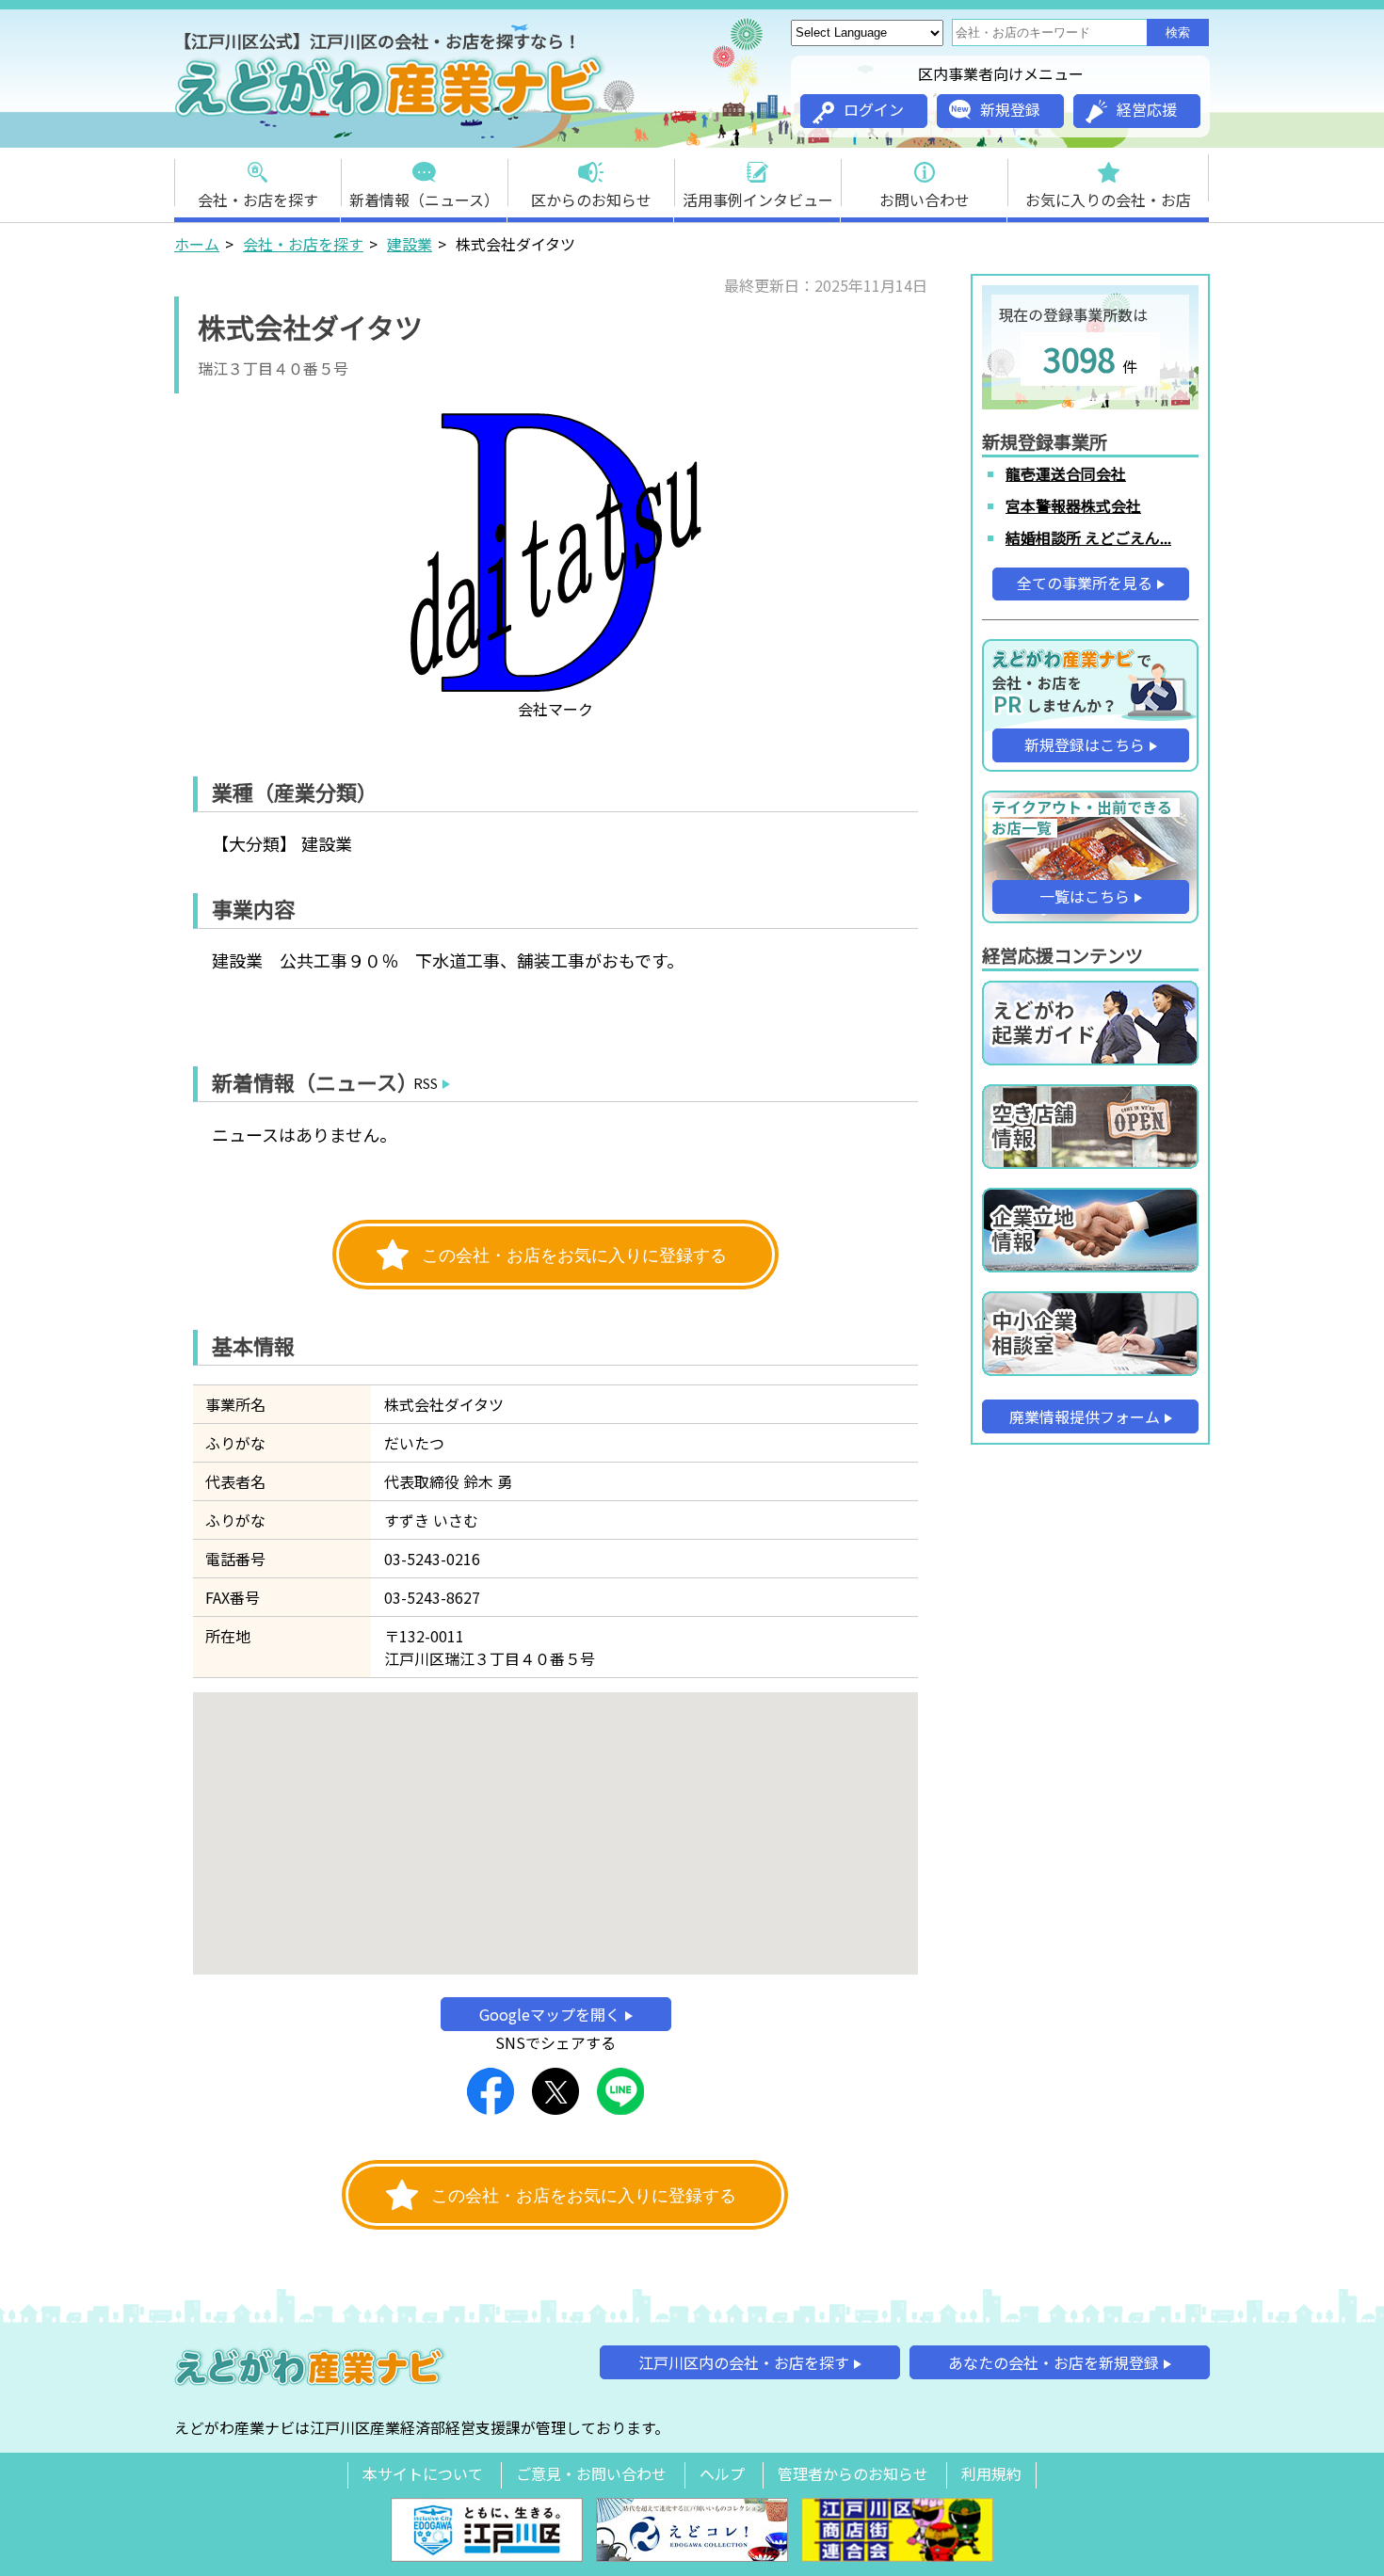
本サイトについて (423, 2473)
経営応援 (1147, 109)
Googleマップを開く (550, 2014)
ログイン (874, 109)
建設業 (410, 244)
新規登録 (1010, 109)
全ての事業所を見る (1085, 583)
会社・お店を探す (258, 200)
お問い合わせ (925, 200)
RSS (426, 1083)
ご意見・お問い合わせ (591, 2473)
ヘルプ (722, 2473)
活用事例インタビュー (758, 200)
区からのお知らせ (591, 200)
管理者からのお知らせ (853, 2473)
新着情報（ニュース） (424, 200)
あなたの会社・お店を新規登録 (1054, 2362)
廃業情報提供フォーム (1085, 1416)
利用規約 (991, 2473)
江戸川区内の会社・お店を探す (744, 2362)
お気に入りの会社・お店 (1108, 200)
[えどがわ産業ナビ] (391, 114)
